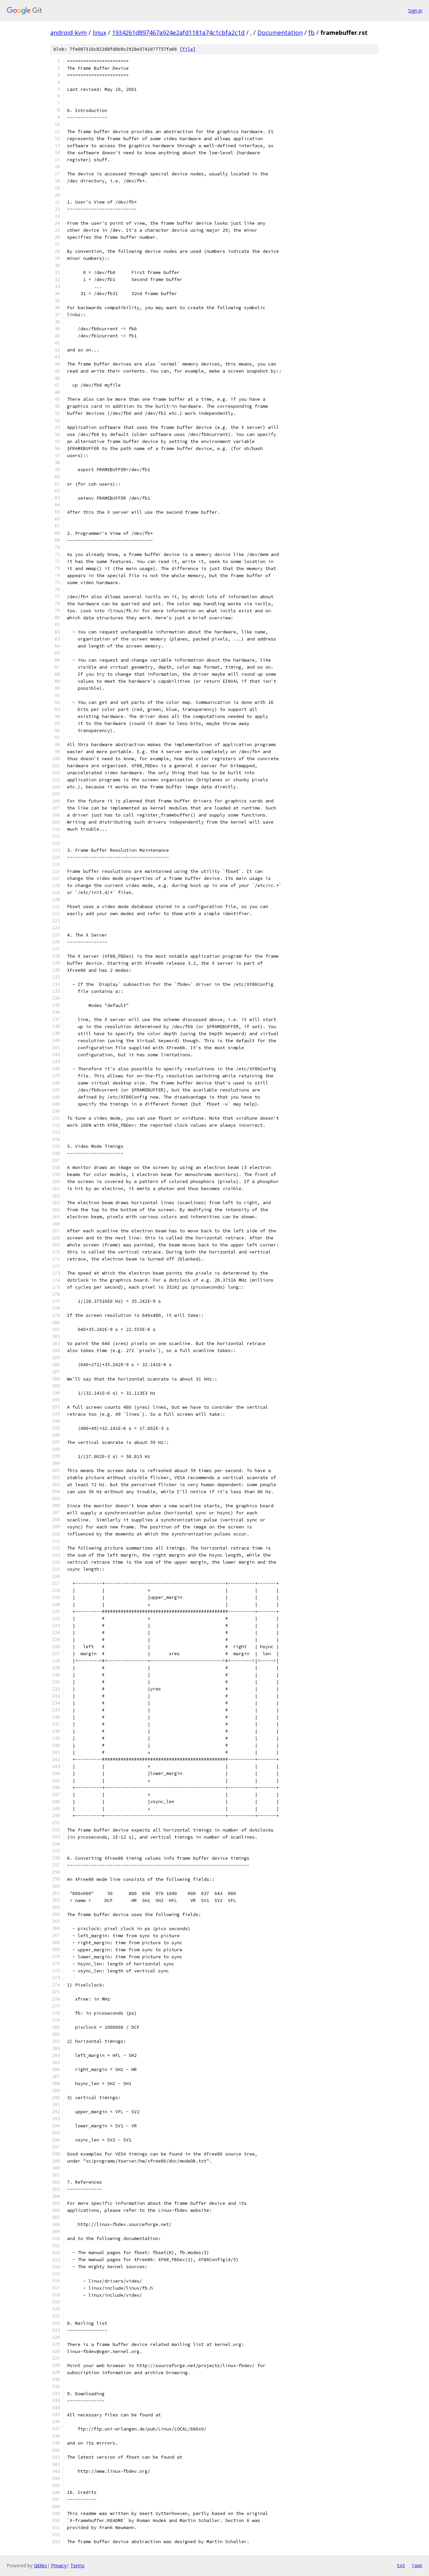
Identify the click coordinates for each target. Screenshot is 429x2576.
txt (401, 2565)
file (188, 49)
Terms (77, 2565)
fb (312, 33)
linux (99, 33)
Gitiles (40, 2565)
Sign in (415, 11)
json (417, 2565)
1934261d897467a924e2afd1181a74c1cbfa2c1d (178, 33)
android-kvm (69, 33)
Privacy (59, 2565)
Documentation (280, 33)
